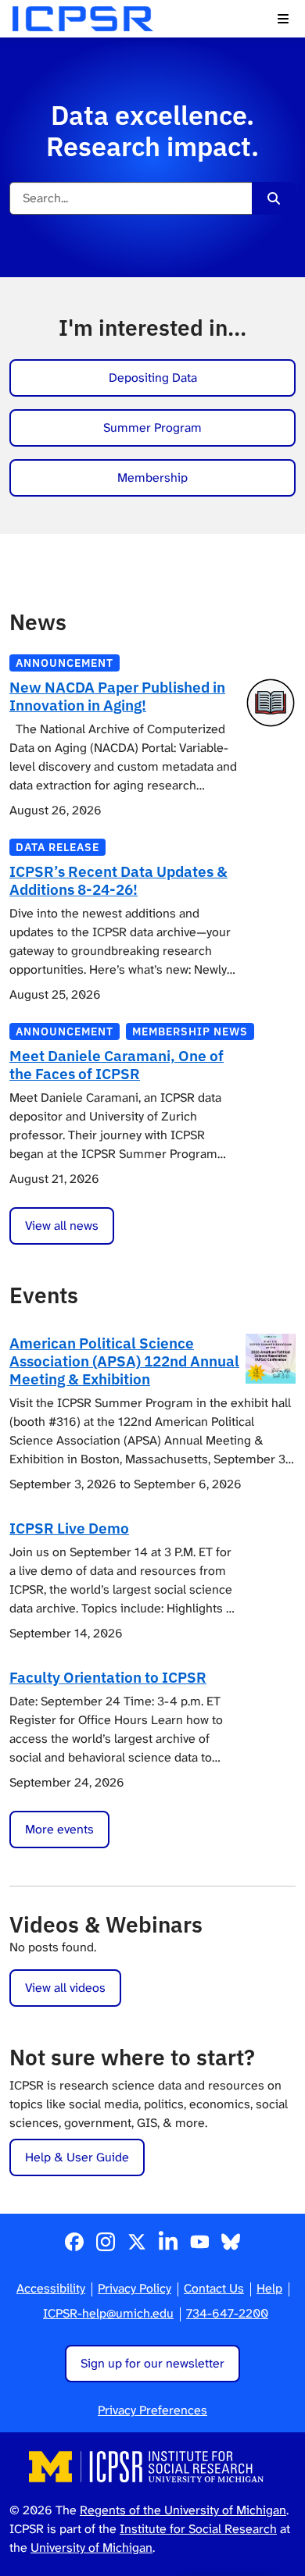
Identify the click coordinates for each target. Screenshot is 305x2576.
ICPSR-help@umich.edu (108, 2313)
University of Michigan (91, 2547)
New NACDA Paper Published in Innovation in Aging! (117, 696)
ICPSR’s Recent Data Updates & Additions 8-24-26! (118, 880)
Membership (152, 477)
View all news (62, 1226)
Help (269, 2288)
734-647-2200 (227, 2313)
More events (59, 1829)
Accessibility (51, 2288)
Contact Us (214, 2288)
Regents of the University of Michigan (183, 2510)
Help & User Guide (77, 2157)
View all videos (65, 1988)
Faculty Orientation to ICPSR (108, 1677)
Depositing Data (153, 378)
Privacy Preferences (152, 2410)
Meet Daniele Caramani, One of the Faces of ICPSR (117, 1064)
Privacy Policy (135, 2288)
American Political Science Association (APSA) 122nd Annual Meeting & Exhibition (124, 1361)
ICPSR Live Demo (69, 1528)
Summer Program (152, 428)
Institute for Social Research (198, 2529)
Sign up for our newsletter (152, 2363)
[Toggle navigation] (283, 19)
